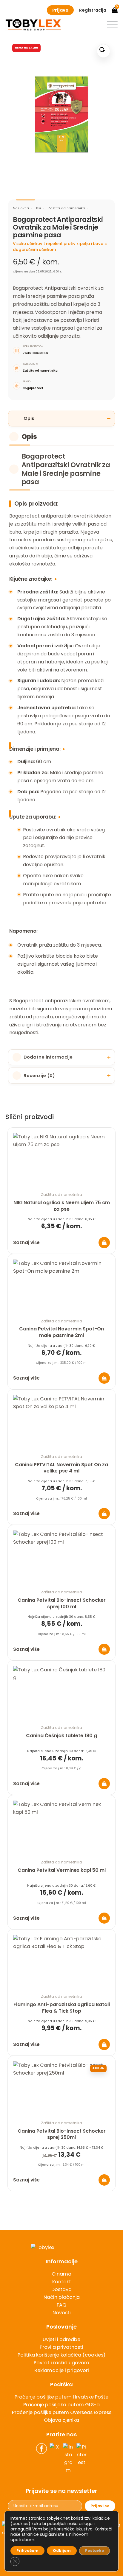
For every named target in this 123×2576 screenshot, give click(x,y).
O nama (61, 2274)
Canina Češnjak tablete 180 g (61, 1736)
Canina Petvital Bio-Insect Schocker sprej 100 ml (62, 1603)
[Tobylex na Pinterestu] (82, 2459)
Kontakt (62, 2282)
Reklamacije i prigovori (62, 2370)
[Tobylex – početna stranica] (61, 2248)
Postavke (94, 2551)
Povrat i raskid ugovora (61, 2363)
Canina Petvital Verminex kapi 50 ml (62, 1870)
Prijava (60, 10)
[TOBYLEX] (33, 25)
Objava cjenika (61, 2420)
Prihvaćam (27, 2551)
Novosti (62, 2313)
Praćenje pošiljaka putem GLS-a (61, 2405)
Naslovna (21, 208)
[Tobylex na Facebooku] (41, 2459)
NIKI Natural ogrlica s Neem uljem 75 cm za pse (62, 1206)
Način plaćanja (62, 2297)
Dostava (61, 2289)
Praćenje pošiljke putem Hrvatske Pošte (61, 2397)
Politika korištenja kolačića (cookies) (61, 2355)
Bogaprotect (33, 388)
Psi (39, 208)
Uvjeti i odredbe (61, 2339)
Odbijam (62, 2551)
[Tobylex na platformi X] (55, 2459)
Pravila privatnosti (61, 2347)
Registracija (93, 10)
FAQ (61, 2305)
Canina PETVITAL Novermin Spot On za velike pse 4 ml (61, 1468)
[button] (112, 24)
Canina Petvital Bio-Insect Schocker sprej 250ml (62, 2134)
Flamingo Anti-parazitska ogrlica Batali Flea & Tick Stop (62, 2008)
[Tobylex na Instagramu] (68, 2459)
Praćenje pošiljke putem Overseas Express (62, 2412)
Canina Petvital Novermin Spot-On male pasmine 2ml (61, 1332)
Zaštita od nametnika (67, 208)
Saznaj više (26, 1242)
